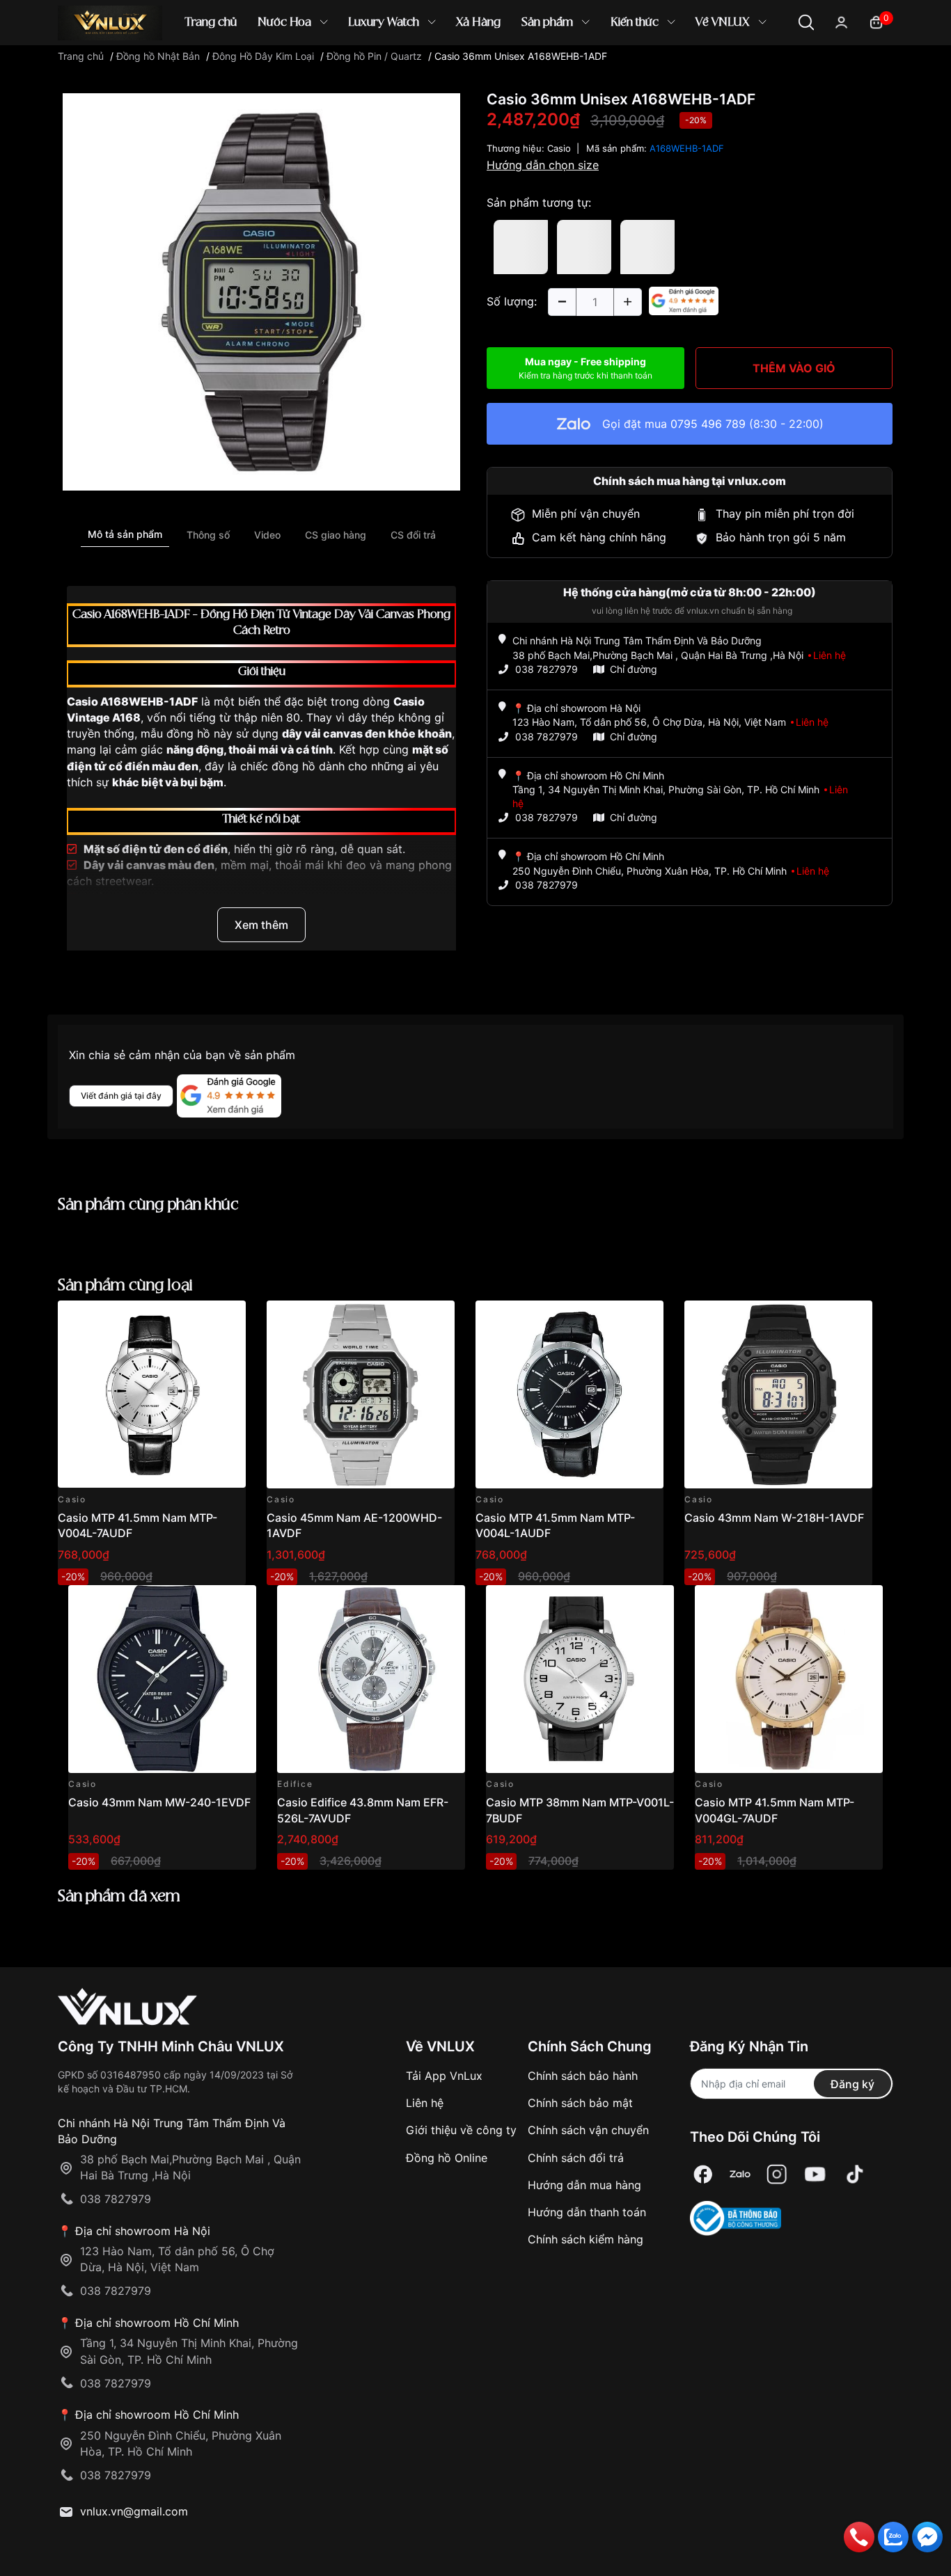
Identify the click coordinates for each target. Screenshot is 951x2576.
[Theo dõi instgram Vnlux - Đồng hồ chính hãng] (777, 2174)
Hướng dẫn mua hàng (584, 2185)
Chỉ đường (634, 669)
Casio (559, 148)
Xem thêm (261, 925)
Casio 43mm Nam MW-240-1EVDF (159, 1802)
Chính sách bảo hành (583, 2076)
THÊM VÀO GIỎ (794, 368)
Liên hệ (425, 2103)
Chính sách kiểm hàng (585, 2239)
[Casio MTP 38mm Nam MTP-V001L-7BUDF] (580, 1679)
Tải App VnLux (444, 2076)
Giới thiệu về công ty (461, 2130)
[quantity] (562, 302)
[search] (677, 69)
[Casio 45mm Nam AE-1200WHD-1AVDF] (361, 1394)
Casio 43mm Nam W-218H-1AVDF (774, 1518)
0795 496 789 (708, 424)
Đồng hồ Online (447, 2158)
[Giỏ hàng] (876, 21)
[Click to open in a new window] (261, 291)
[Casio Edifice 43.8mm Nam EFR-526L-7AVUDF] (371, 1679)
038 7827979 (547, 669)
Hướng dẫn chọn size (543, 165)
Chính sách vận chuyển (588, 2130)
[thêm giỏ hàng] (196, 1319)
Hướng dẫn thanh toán (587, 2212)
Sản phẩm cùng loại (125, 1286)
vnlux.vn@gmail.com (134, 2511)
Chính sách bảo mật (580, 2103)
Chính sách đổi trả (576, 2158)
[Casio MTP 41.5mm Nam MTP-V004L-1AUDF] (569, 1394)
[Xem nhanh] (227, 1319)
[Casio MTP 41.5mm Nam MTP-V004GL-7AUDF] (789, 1679)
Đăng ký (852, 2084)
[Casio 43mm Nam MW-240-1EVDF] (162, 1679)
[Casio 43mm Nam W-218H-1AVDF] (778, 1394)
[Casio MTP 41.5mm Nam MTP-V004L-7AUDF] (152, 1394)
